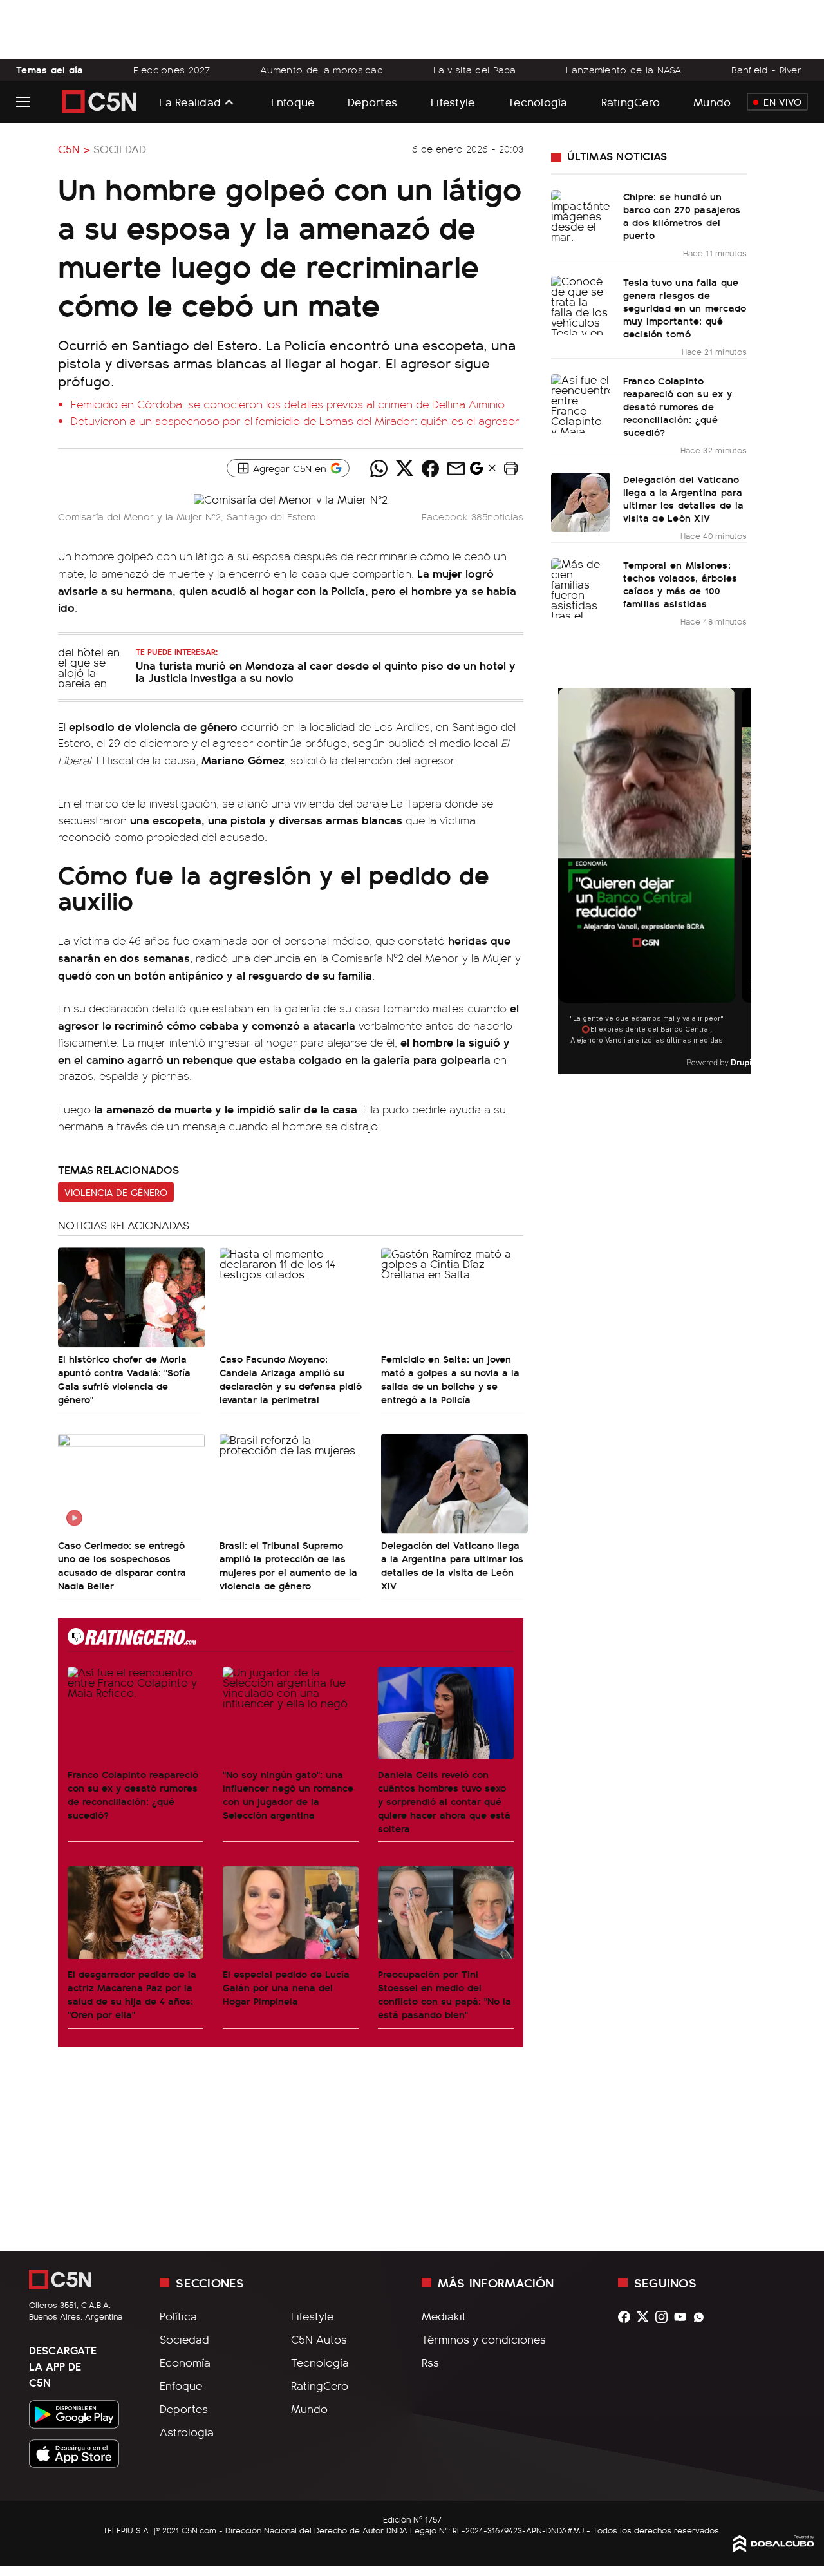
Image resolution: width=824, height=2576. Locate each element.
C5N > (74, 149)
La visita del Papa (475, 70)
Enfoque (293, 101)
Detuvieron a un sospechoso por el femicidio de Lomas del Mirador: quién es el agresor (295, 421)
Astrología (187, 2432)
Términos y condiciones (484, 2339)
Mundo (712, 101)
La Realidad (190, 102)
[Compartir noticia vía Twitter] (404, 468)
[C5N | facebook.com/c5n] (627, 2317)
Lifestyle (453, 101)
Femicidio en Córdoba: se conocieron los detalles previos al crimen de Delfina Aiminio (288, 404)
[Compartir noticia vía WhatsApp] (379, 468)
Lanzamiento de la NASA (623, 70)
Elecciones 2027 (172, 70)
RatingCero (631, 101)
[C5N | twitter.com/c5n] (646, 2317)
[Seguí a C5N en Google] (476, 471)
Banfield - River (766, 70)
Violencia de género (116, 1192)
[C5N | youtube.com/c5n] (683, 2317)
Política (178, 2316)
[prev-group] (566, 881)
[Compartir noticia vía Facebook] (430, 468)
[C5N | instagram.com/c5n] (665, 2317)
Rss (430, 2362)
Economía (185, 2362)
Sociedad (120, 149)
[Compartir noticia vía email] (456, 468)
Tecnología (538, 101)
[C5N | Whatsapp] (702, 2317)
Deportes (372, 101)
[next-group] (743, 881)
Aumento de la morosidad (322, 70)
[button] (510, 468)
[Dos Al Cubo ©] (774, 2548)
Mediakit (444, 2316)
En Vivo (782, 102)
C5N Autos (319, 2339)
